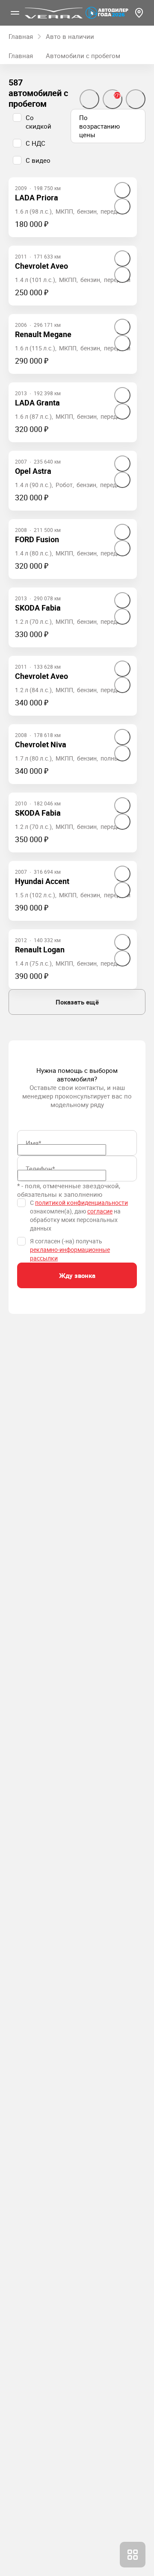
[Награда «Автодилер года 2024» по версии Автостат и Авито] (107, 13)
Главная (21, 56)
